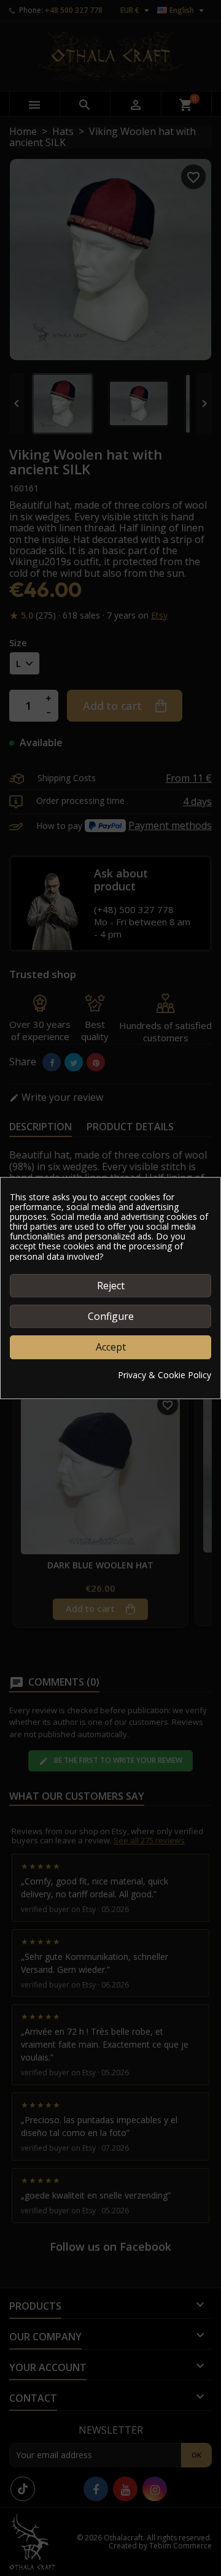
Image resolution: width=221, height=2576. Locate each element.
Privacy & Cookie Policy (165, 1375)
